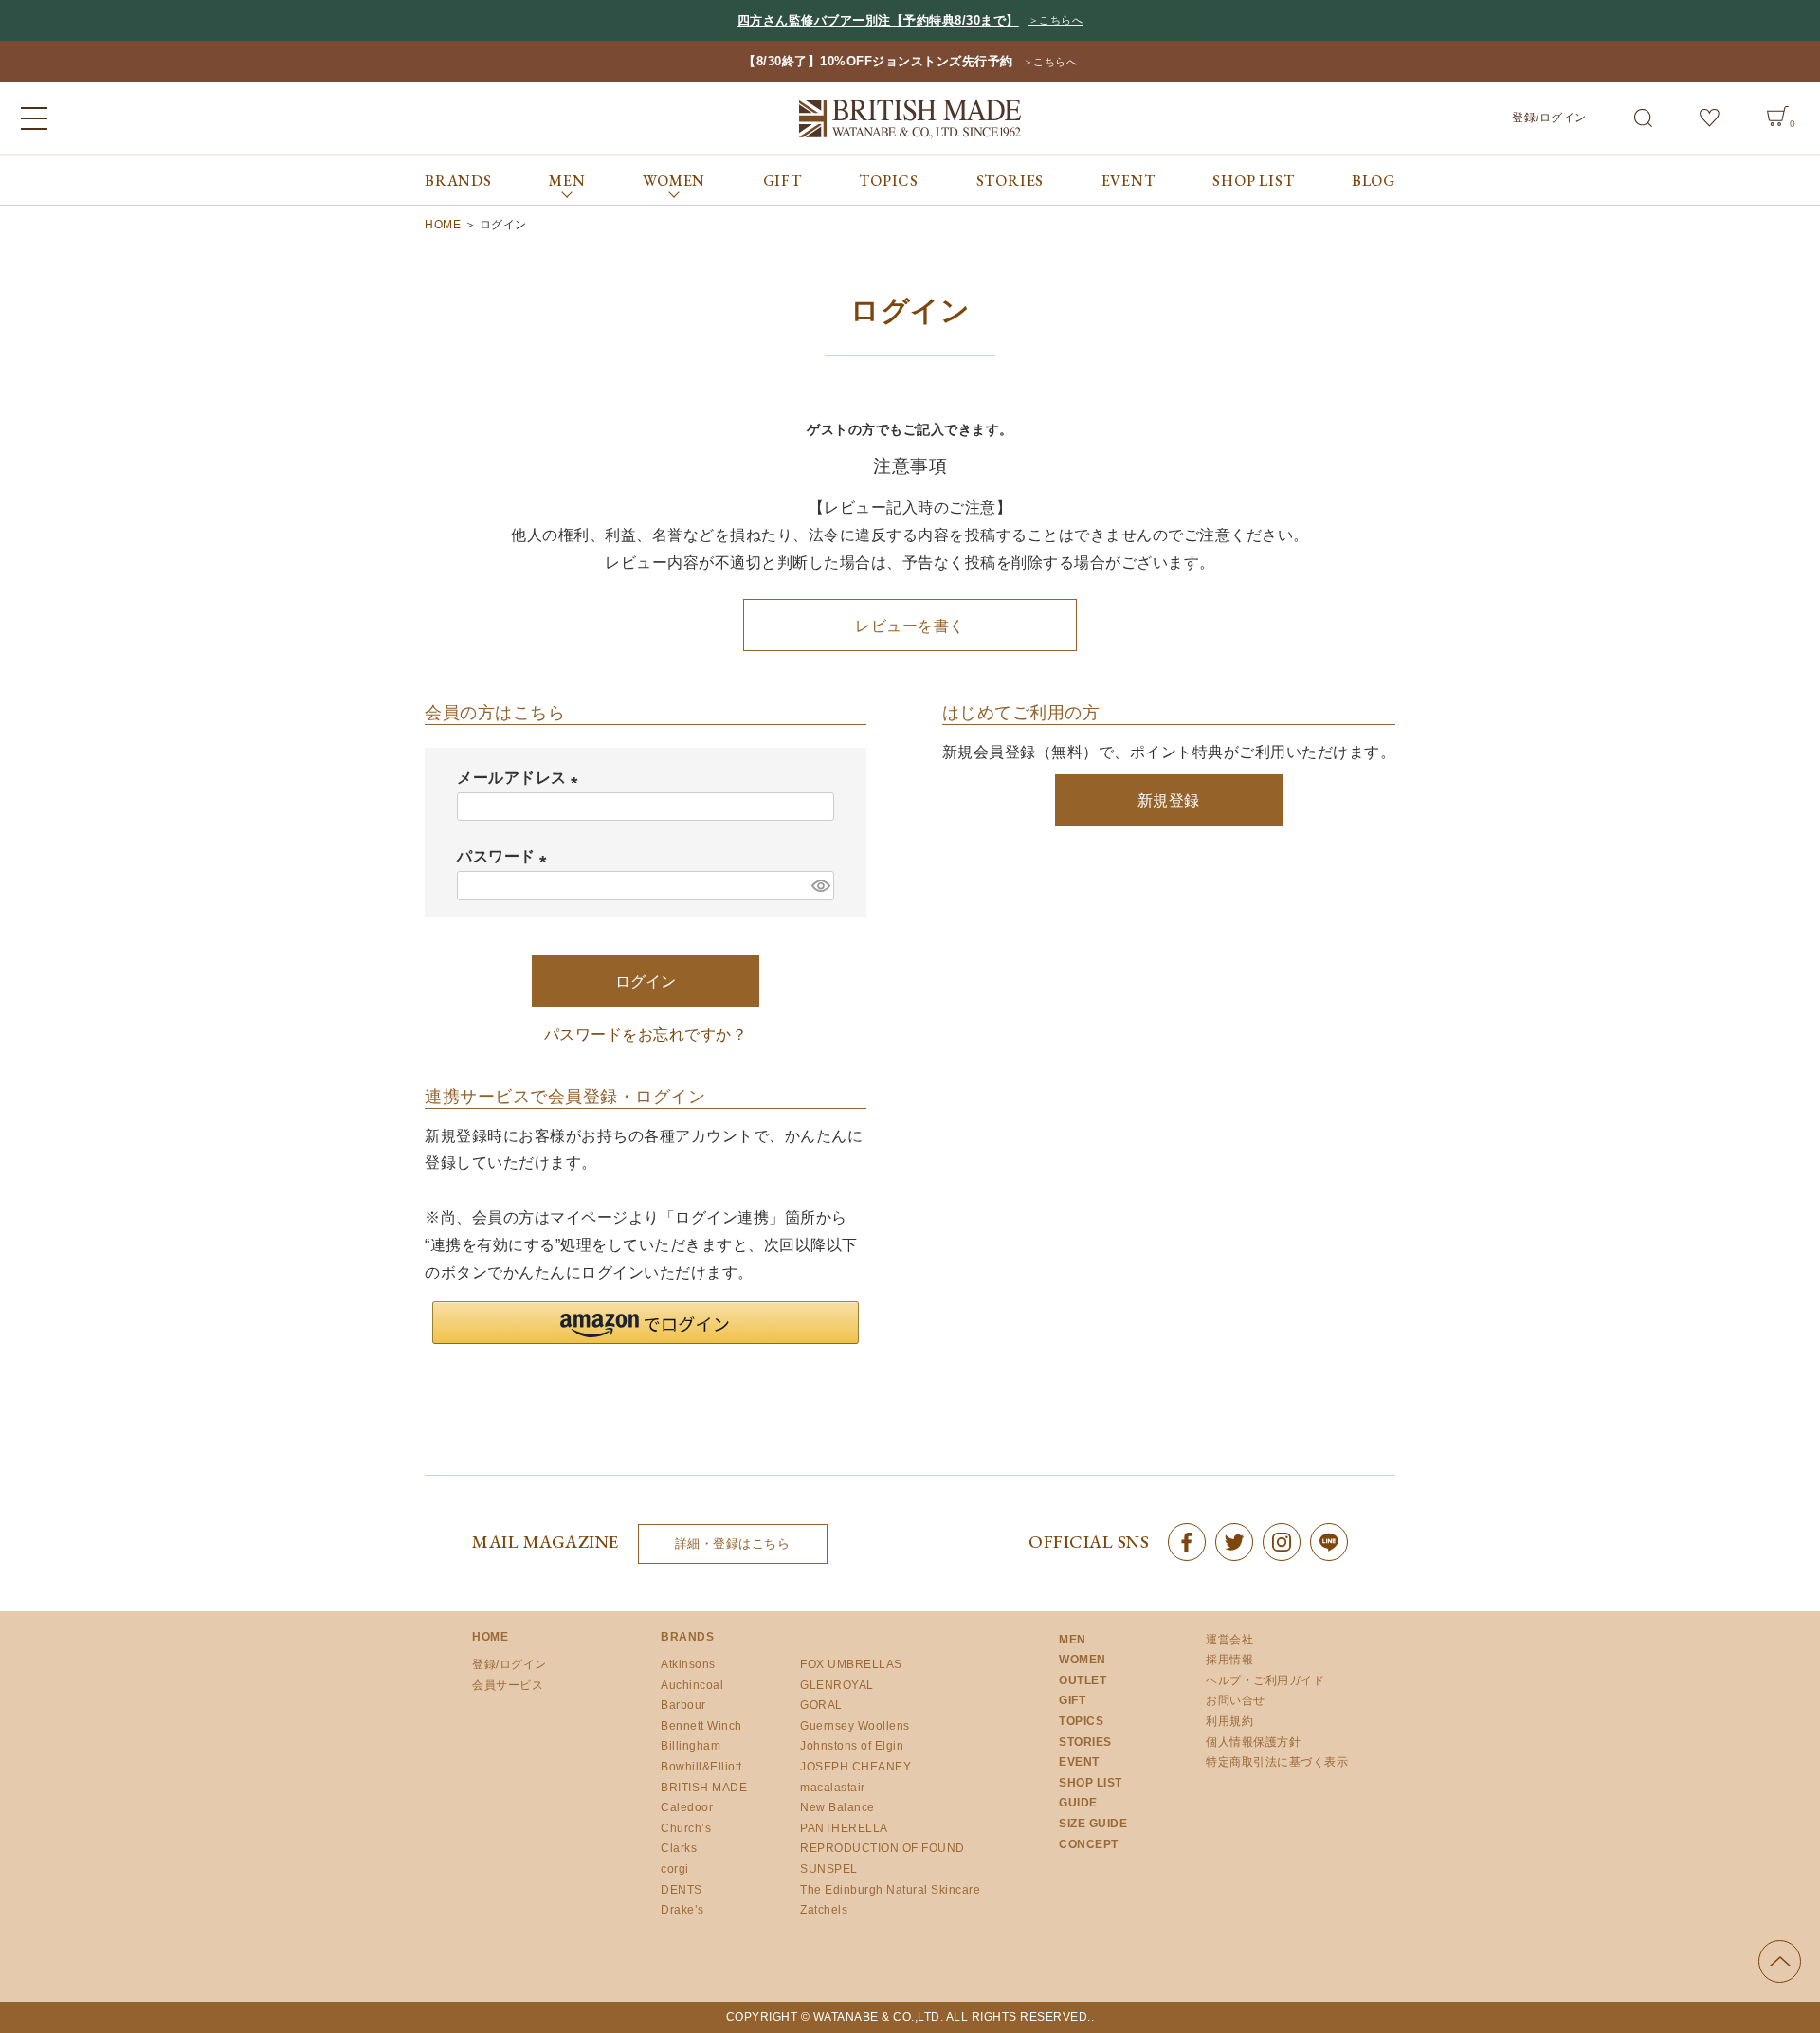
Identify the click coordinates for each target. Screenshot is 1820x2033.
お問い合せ (1236, 1700)
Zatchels (824, 1910)
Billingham (691, 1746)
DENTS (682, 1890)
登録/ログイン (1549, 118)
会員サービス (508, 1685)
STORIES (1010, 181)
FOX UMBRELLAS (851, 1664)
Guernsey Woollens (855, 1726)
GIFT (783, 181)
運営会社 (1229, 1640)
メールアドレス (521, 778)
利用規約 (1229, 1721)
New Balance (837, 1807)
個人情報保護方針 (1253, 1742)
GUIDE (1078, 1803)
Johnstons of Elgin (852, 1746)
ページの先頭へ (1780, 1961)
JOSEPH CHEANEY (855, 1767)
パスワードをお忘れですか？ (646, 1035)
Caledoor (687, 1807)
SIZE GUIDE (1093, 1824)
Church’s (686, 1828)
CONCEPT (1089, 1844)
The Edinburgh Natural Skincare (890, 1890)
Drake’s (682, 1910)
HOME (443, 225)
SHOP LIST (1253, 181)
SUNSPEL (829, 1869)
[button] (646, 1323)
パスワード (506, 856)
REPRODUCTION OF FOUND (883, 1848)
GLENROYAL (837, 1685)
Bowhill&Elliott (701, 1767)
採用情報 (1229, 1660)
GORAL (821, 1705)
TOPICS (889, 181)
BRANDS (458, 181)
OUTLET (1083, 1680)
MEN (1073, 1640)
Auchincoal (692, 1685)
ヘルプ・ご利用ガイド (1265, 1680)
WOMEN (1083, 1660)
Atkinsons (688, 1664)
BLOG (1374, 181)
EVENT (1128, 181)
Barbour (683, 1705)
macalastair (833, 1788)
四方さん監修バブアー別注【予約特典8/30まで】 (878, 20)
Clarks (679, 1848)
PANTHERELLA (844, 1828)
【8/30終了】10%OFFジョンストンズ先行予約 (878, 61)
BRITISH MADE (704, 1788)
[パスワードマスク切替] (820, 886)
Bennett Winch (701, 1726)
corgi (675, 1869)
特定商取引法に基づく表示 (1277, 1762)
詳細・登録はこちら (733, 1543)
